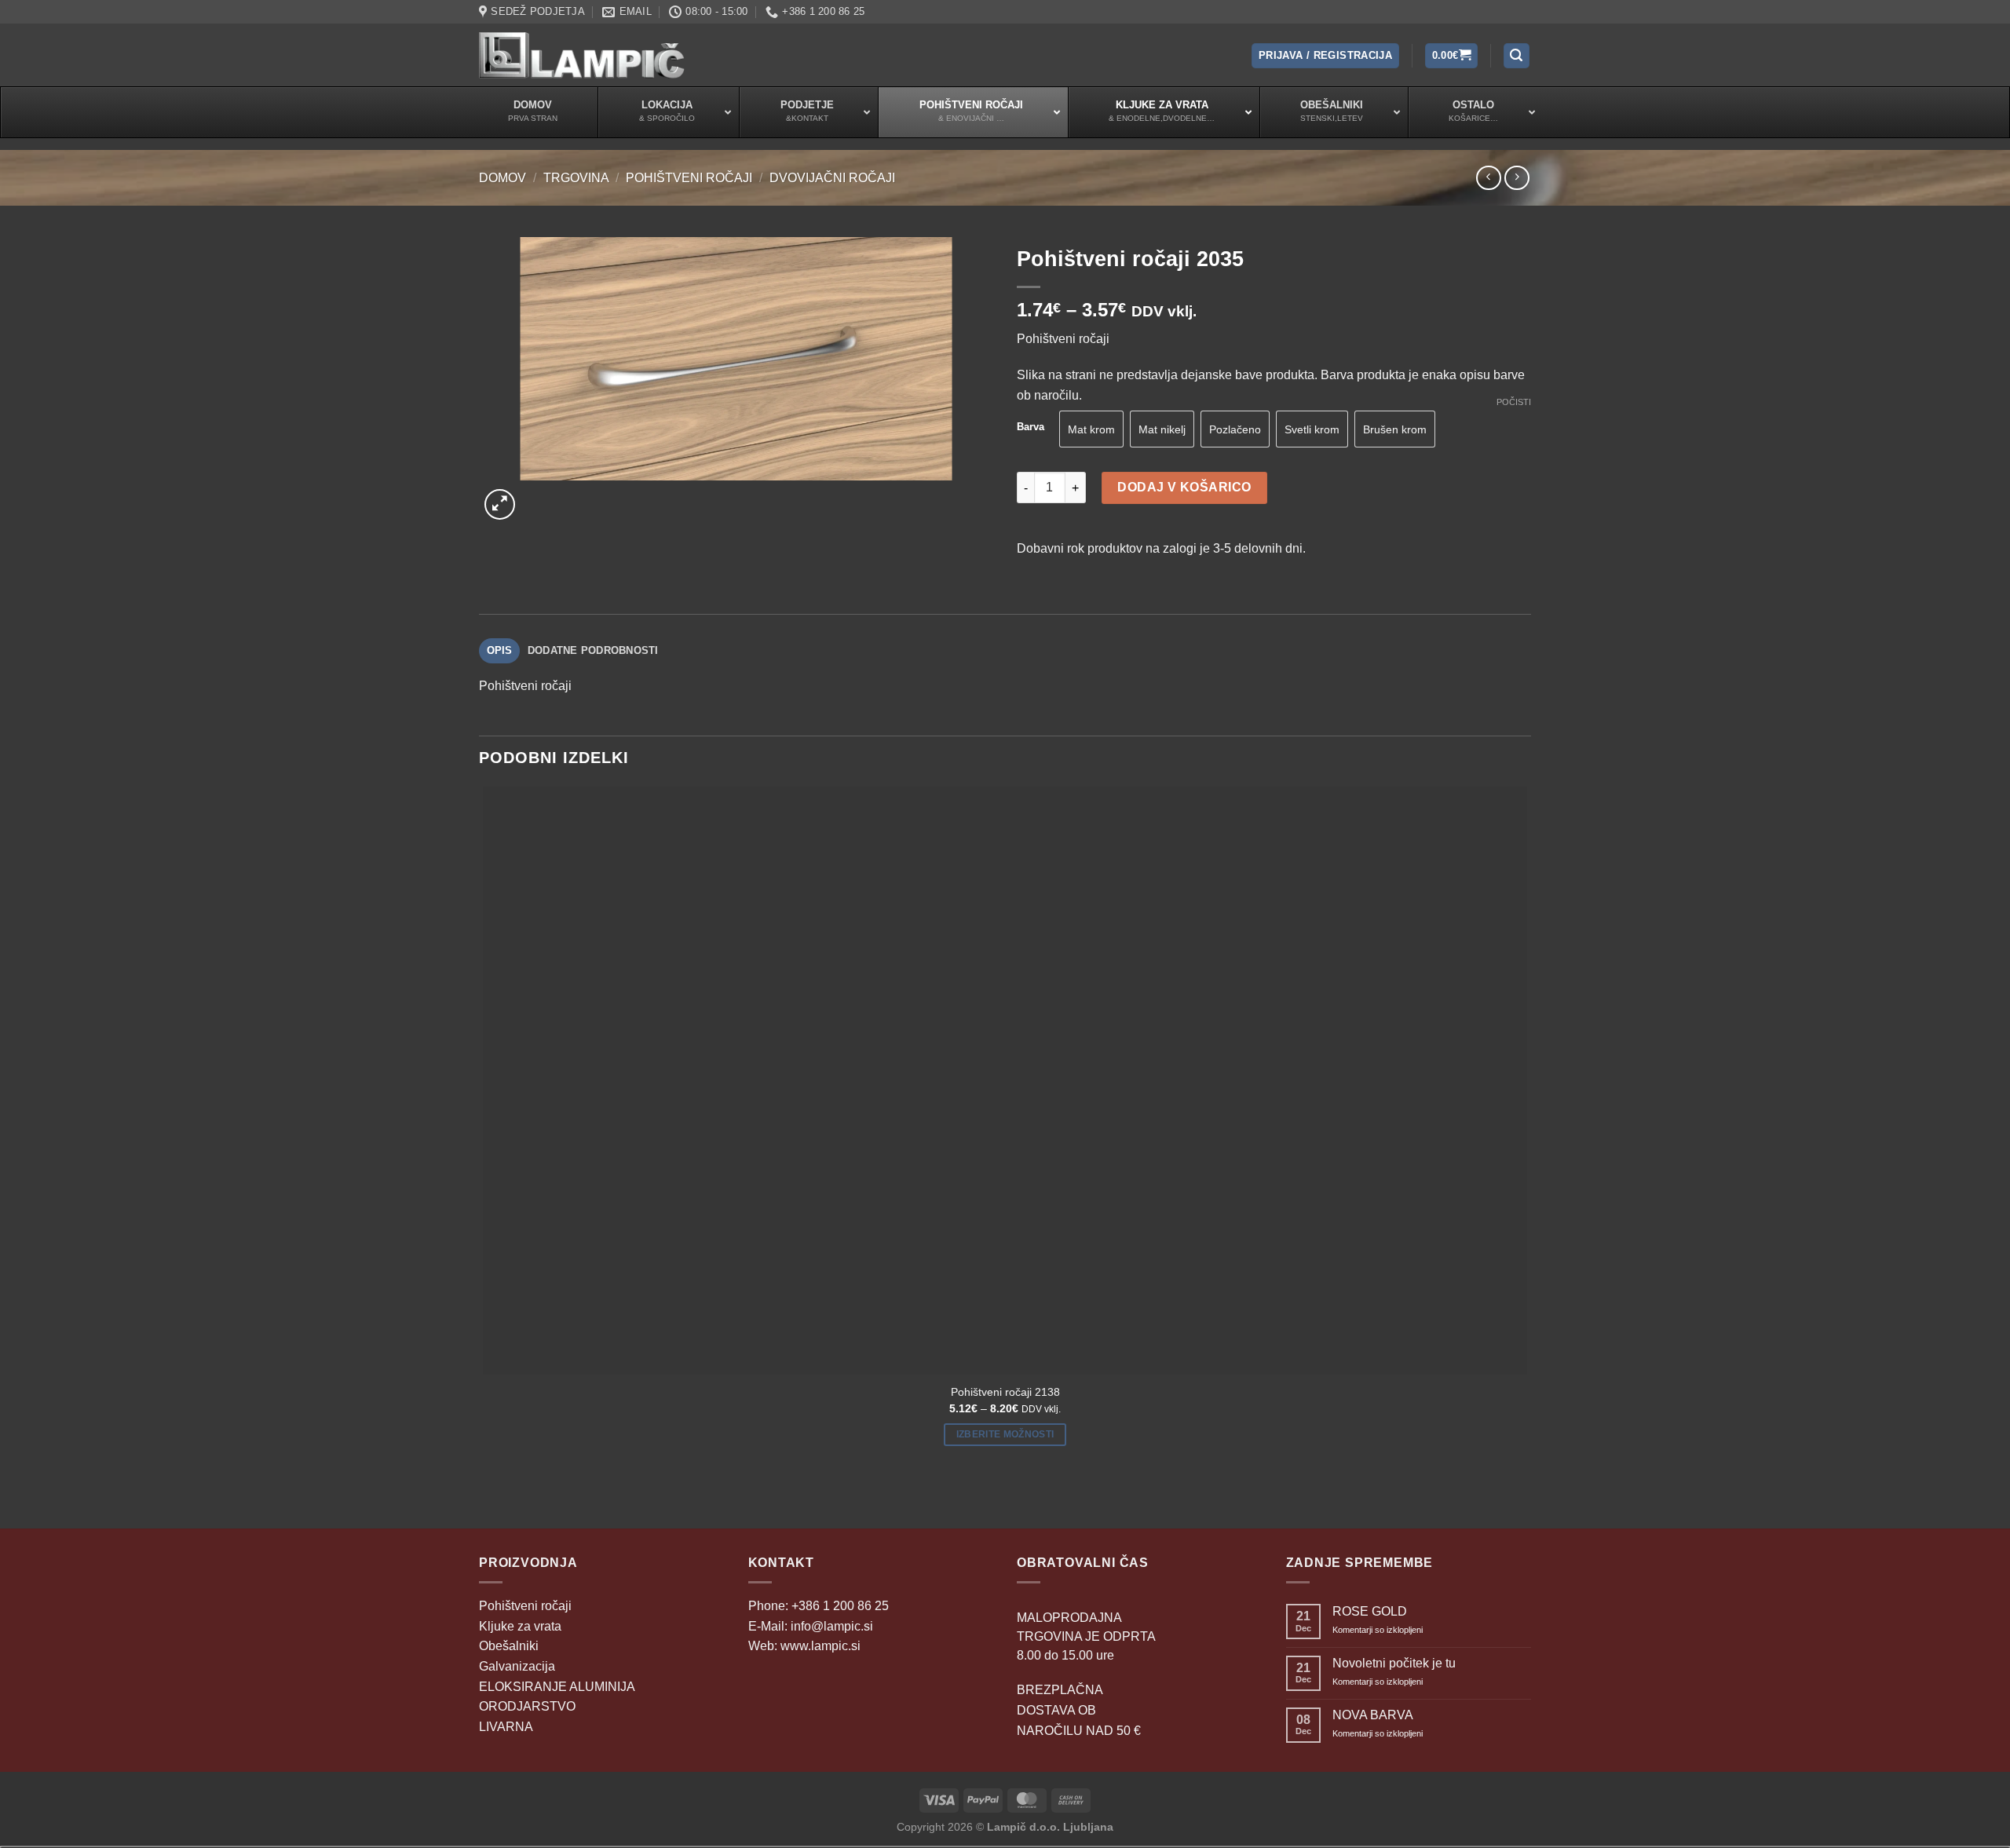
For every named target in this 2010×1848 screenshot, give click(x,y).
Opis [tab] (500, 650)
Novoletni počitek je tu (1394, 1663)
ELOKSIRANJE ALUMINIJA (557, 1687)
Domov (502, 178)
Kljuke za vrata (520, 1626)
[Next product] (1488, 178)
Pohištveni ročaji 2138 (1005, 1392)
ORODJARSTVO (527, 1706)
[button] (1325, 56)
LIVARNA (506, 1727)
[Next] (537, 496)
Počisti (1514, 402)
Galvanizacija (517, 1666)
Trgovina (576, 178)
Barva (1031, 427)
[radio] (1091, 429)
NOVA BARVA (1373, 1715)
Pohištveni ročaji (689, 178)
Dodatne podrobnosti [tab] (593, 650)
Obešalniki (509, 1646)
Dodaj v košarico (1184, 487)
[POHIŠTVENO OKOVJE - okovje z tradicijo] (582, 55)
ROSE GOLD (1370, 1611)
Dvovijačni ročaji (832, 178)
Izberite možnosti (1005, 1434)
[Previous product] (1517, 178)
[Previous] (486, 1501)
